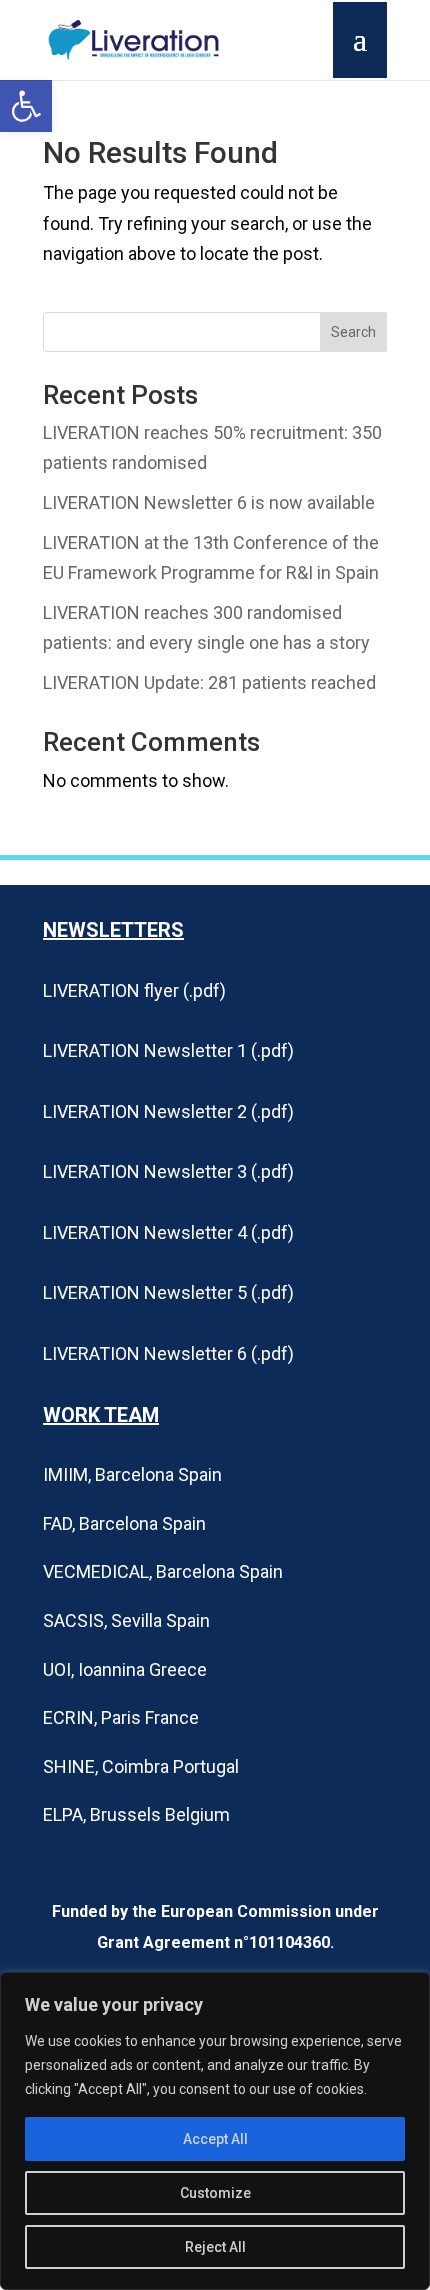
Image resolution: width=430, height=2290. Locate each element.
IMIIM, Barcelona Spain (132, 1474)
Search (353, 332)
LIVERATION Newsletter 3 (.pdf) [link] (168, 1171)
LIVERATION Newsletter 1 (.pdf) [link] (168, 1050)
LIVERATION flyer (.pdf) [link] (134, 990)
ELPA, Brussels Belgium (136, 1814)
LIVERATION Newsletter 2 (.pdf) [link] (168, 1111)
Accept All (215, 2139)
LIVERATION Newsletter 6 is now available (209, 502)
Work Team (101, 1415)
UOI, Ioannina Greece (125, 1669)
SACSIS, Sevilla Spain (126, 1620)
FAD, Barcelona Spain (124, 1523)
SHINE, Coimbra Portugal (141, 1766)
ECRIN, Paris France (121, 1717)
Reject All (215, 2247)
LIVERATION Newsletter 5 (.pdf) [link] (168, 1292)
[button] (26, 106)
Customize (215, 2193)
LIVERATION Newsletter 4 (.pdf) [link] (168, 1232)
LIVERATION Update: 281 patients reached (209, 682)
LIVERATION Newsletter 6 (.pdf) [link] (168, 1353)
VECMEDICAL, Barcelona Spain (163, 1571)
